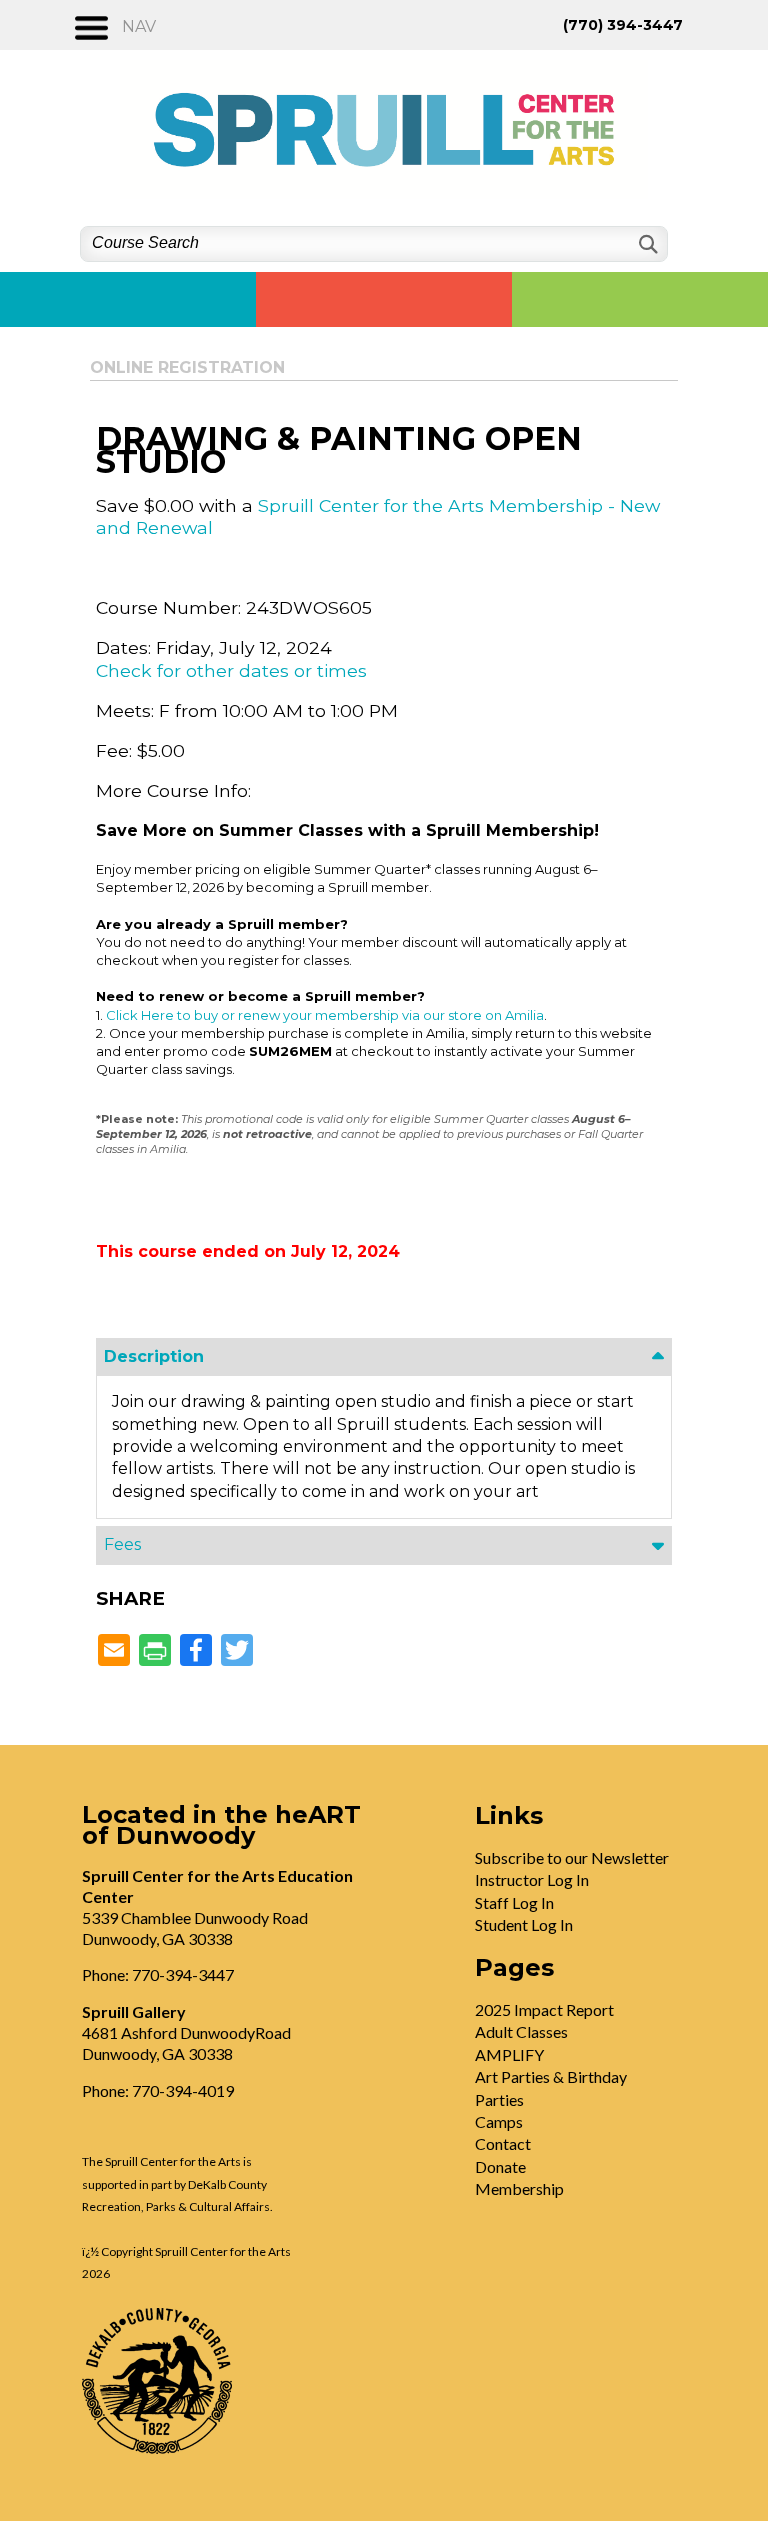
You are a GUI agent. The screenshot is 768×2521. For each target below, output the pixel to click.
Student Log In (524, 1924)
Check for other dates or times (231, 670)
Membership (519, 2188)
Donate (500, 2166)
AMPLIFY (509, 2054)
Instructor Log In (532, 1879)
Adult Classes (521, 2031)
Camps (499, 2121)
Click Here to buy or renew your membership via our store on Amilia (325, 1015)
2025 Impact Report (544, 2009)
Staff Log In (514, 1902)
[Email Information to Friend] (114, 1651)
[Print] (155, 1651)
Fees (122, 1544)
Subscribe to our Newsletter (572, 1857)
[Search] (646, 244)
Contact (503, 2143)
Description (154, 1356)
